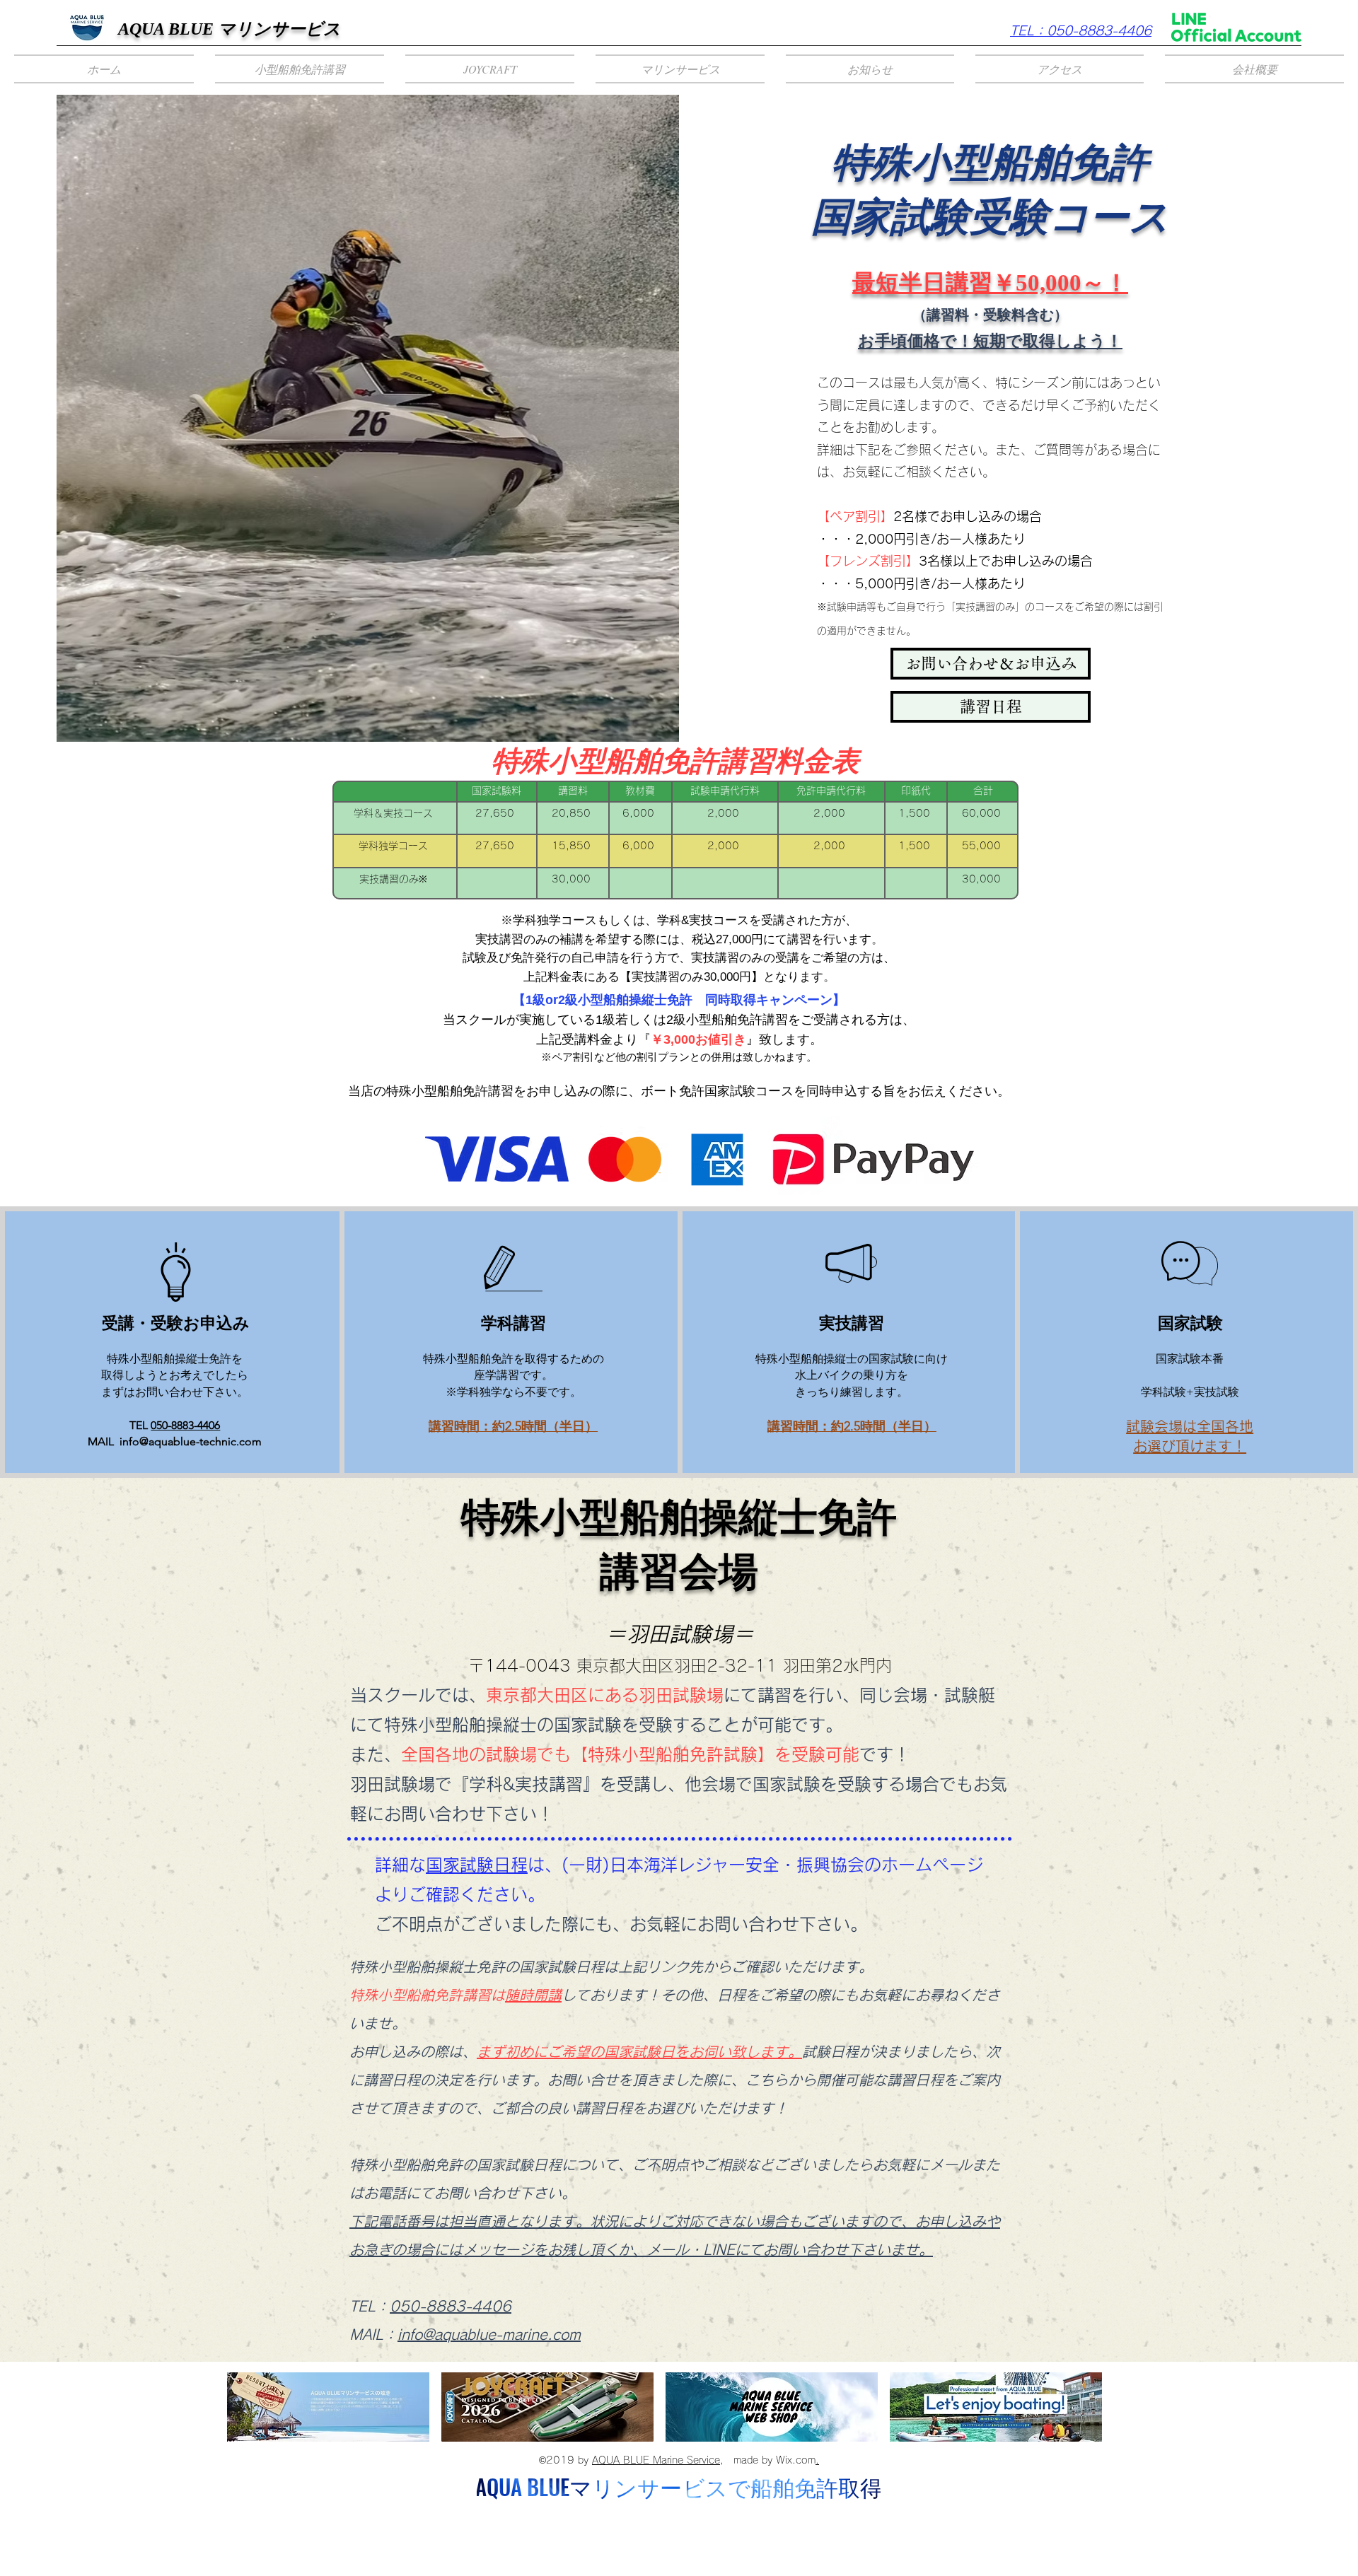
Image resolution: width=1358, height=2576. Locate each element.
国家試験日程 (477, 1865)
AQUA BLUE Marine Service (656, 2460)
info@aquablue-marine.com (489, 2334)
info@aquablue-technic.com (191, 1441)
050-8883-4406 (185, 1425)
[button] (300, 69)
